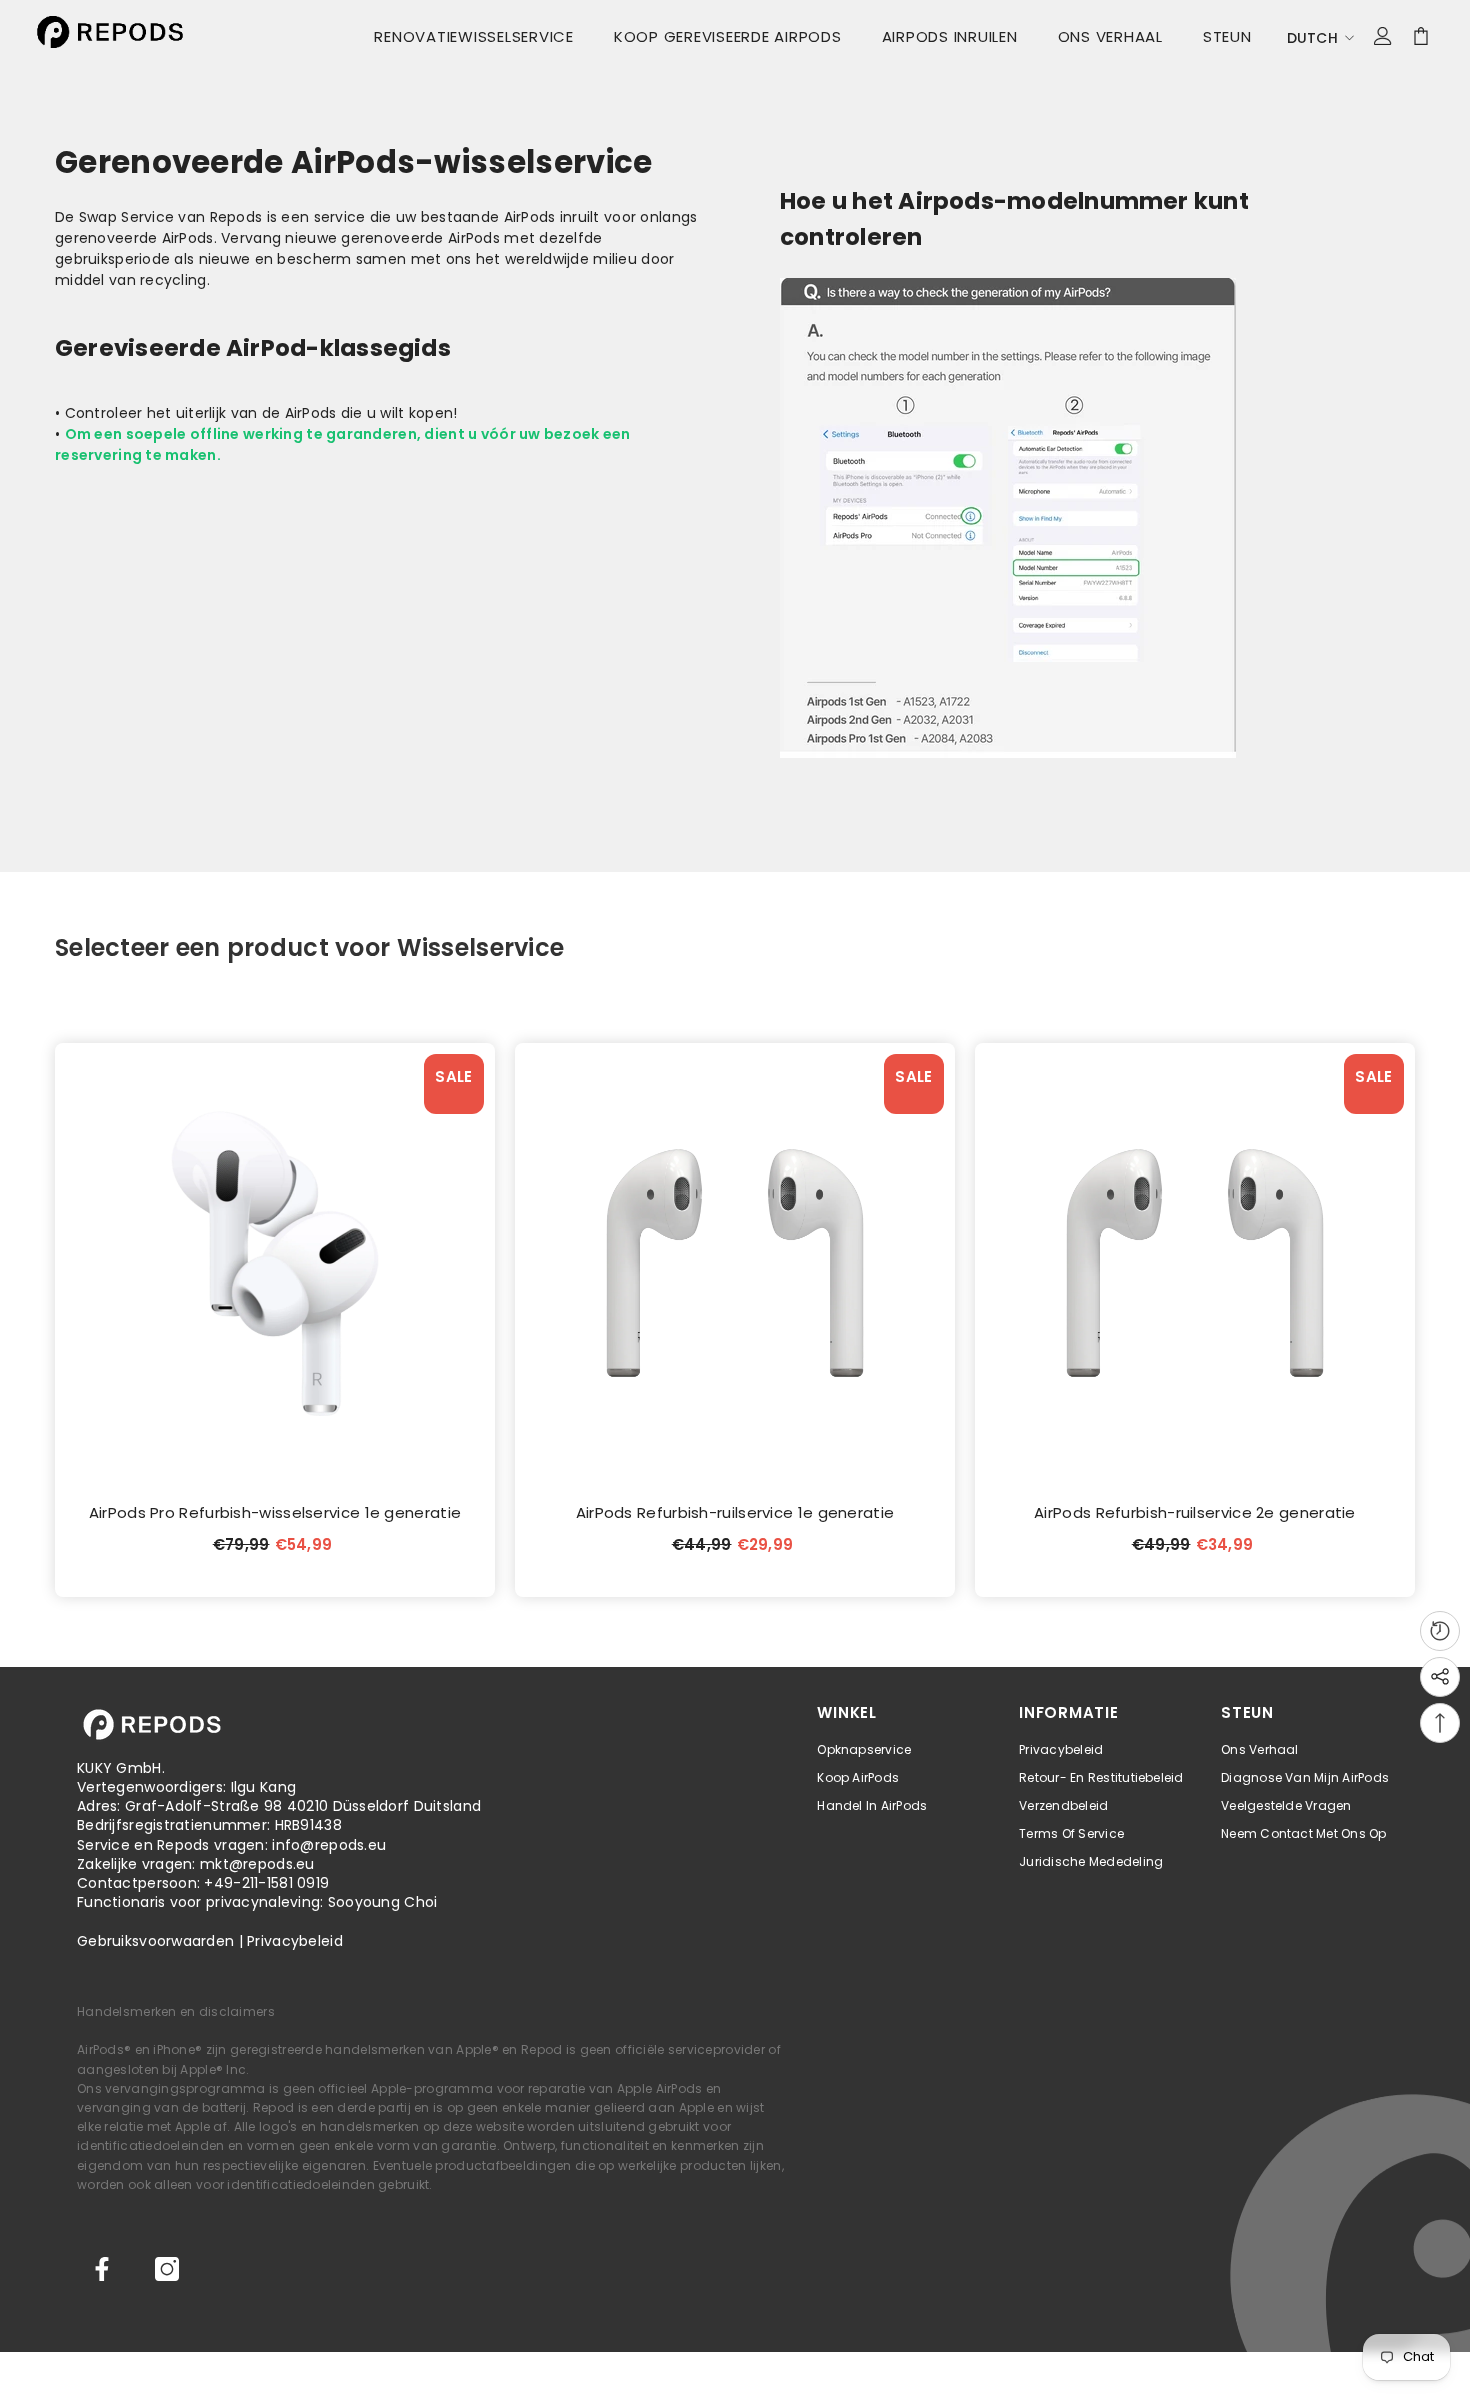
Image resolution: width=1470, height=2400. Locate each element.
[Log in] (1383, 36)
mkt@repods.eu (257, 1864)
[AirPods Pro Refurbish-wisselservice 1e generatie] (275, 1263)
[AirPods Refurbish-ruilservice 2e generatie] (1195, 1263)
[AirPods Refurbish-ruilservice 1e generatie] (735, 1263)
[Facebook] (102, 2269)
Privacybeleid (295, 1941)
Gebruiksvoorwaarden (155, 1941)
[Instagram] (167, 2269)
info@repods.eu (329, 1845)
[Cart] (1421, 36)
